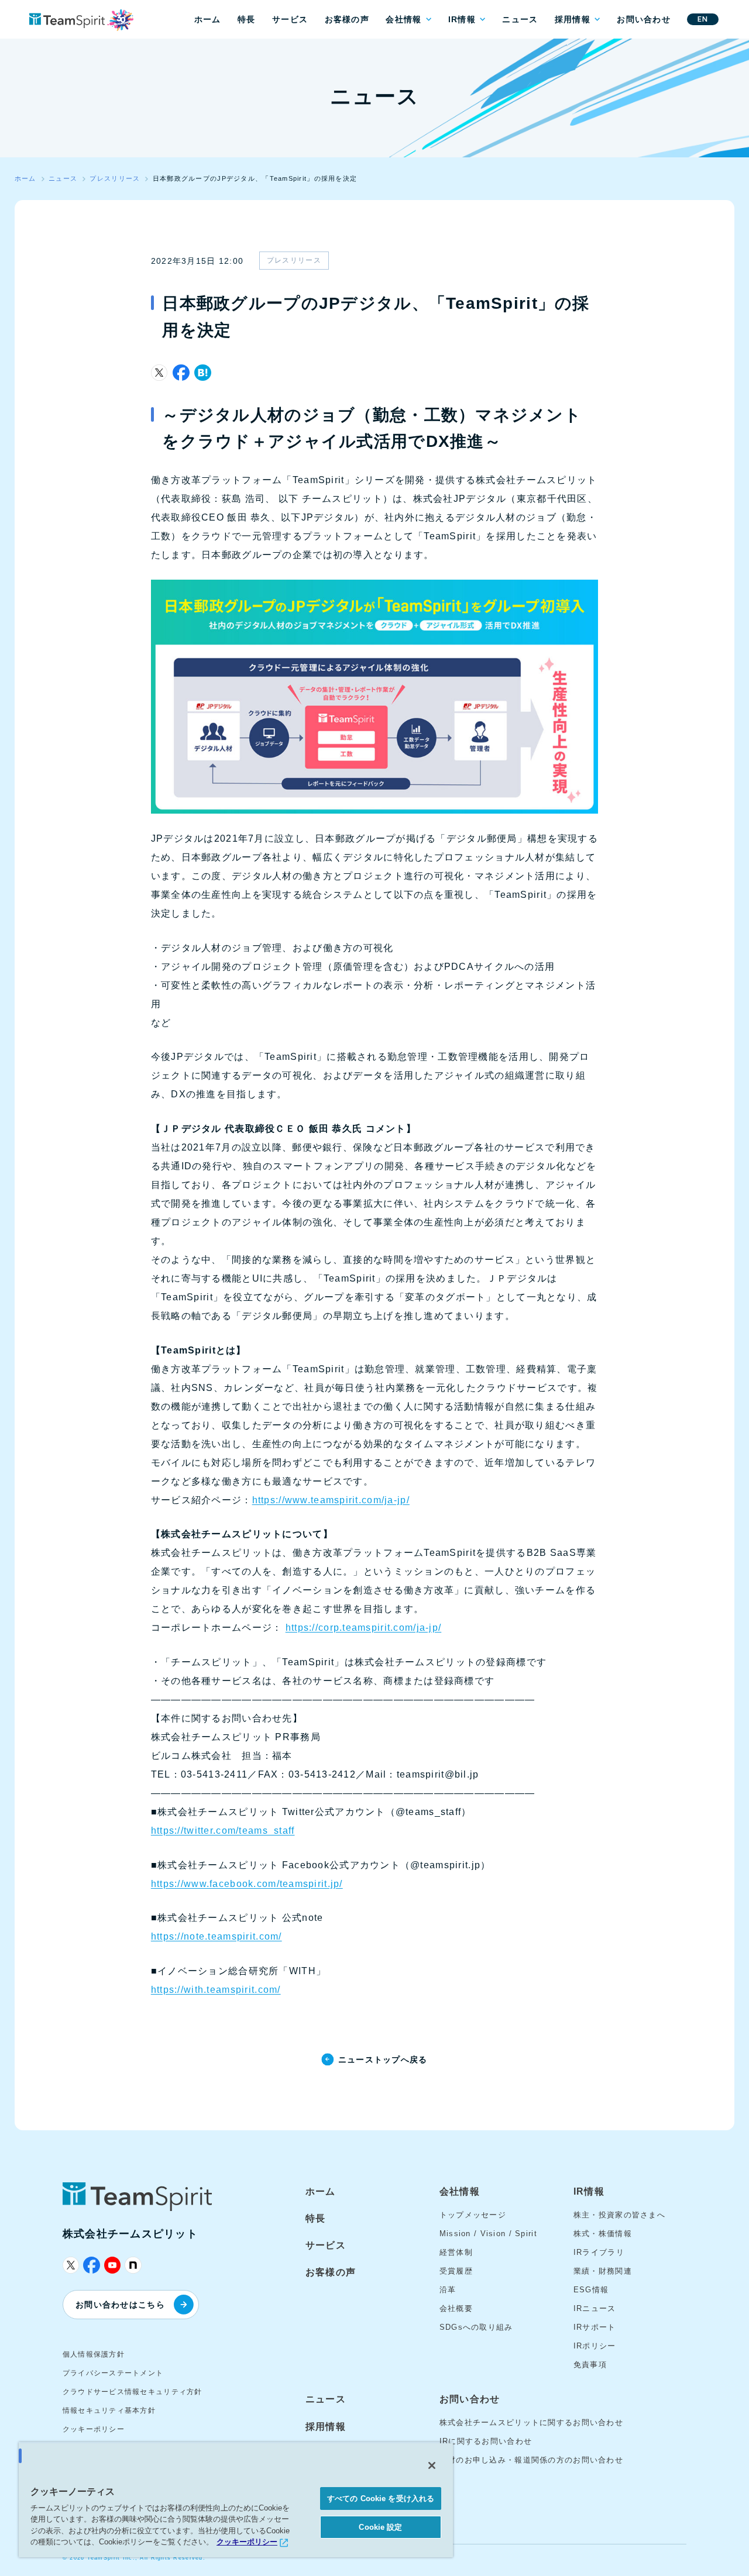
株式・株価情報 (603, 2234)
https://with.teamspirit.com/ (216, 1990)
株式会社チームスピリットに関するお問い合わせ (531, 2422)
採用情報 (573, 19)
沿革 (448, 2290)
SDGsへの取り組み (476, 2327)
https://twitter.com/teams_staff (223, 1831)
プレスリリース (294, 260)
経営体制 (456, 2252)
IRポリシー (595, 2346)
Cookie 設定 (380, 2527)
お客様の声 (347, 19)
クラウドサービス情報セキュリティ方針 (133, 2392)
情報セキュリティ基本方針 (109, 2410)
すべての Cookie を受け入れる (381, 2498)
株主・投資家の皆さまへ (619, 2215)
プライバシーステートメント (113, 2373)
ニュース (520, 19)
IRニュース (595, 2308)
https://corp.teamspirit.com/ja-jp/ (364, 1628)
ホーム (208, 19)
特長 (247, 19)
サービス (290, 19)
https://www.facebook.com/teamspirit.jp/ (247, 1884)
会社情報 (403, 19)
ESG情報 (591, 2290)
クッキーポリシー (94, 2429)
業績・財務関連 (603, 2271)
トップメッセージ (473, 2215)
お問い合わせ (644, 19)
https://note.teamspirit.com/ (217, 1936)
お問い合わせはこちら (120, 2305)
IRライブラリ (599, 2252)
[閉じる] (432, 2465)
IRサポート (595, 2327)
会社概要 (456, 2308)
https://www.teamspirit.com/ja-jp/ (331, 1500)
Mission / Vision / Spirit (488, 2234)
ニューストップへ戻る (383, 2060)
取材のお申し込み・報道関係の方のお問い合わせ (531, 2460)
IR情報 (462, 19)
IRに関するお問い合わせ (486, 2441)
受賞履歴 (456, 2271)
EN (703, 19)
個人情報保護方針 (94, 2354)
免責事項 (590, 2365)
